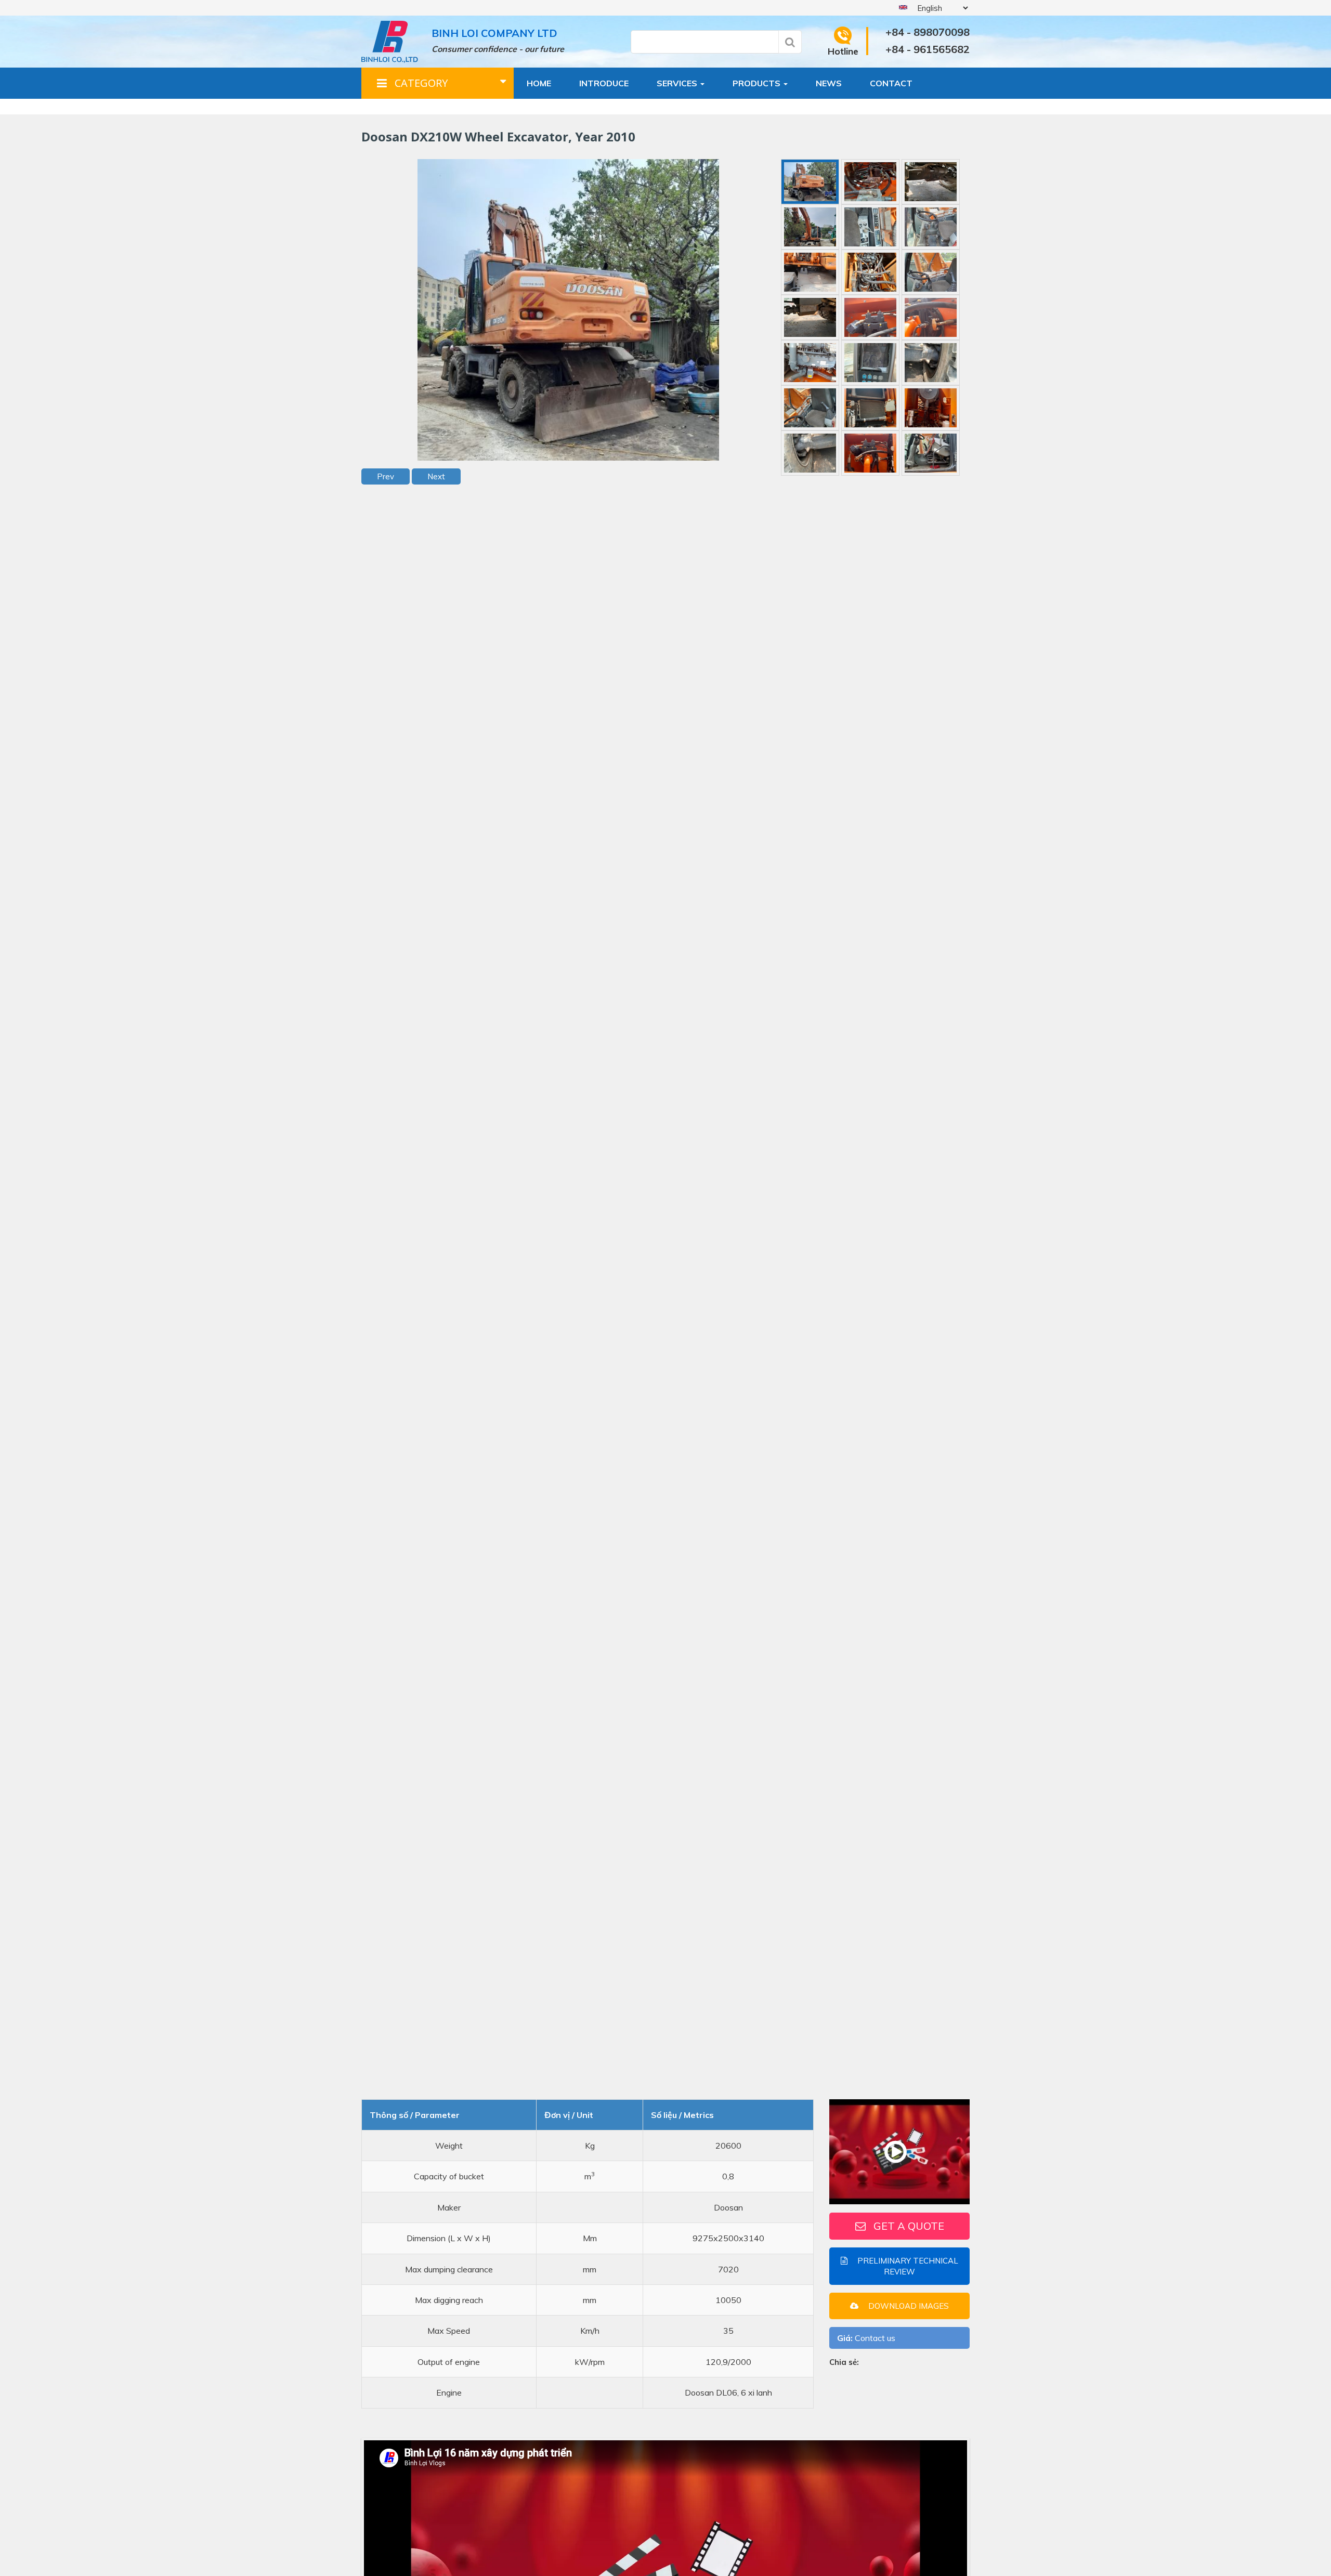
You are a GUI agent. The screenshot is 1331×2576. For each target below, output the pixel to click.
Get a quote (909, 2225)
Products (758, 83)
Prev (386, 476)
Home (539, 83)
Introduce (604, 83)
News (829, 83)
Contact (891, 83)
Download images (908, 2305)
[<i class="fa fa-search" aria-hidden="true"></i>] (790, 42)
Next (436, 476)
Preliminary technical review (907, 2266)
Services (678, 83)
